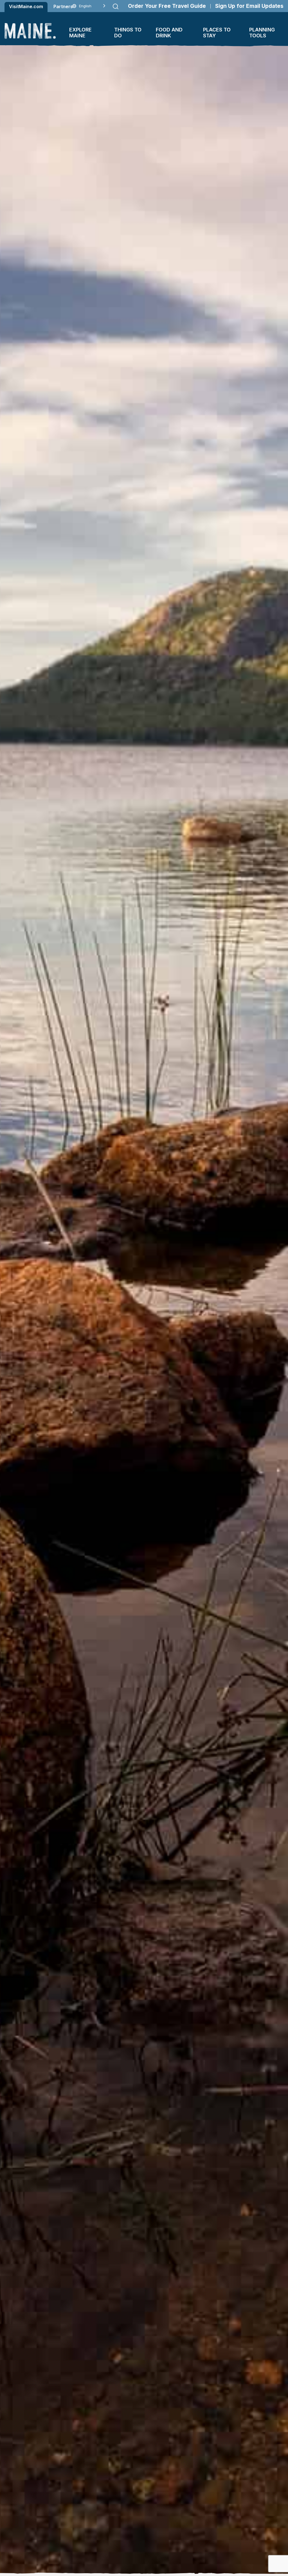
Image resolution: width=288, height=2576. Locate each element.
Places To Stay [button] (217, 33)
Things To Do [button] (128, 33)
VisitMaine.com (26, 6)
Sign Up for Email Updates (249, 6)
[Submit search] (116, 6)
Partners (63, 6)
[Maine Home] (30, 31)
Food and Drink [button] (169, 33)
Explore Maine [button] (80, 33)
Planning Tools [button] (262, 33)
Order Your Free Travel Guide (167, 6)
